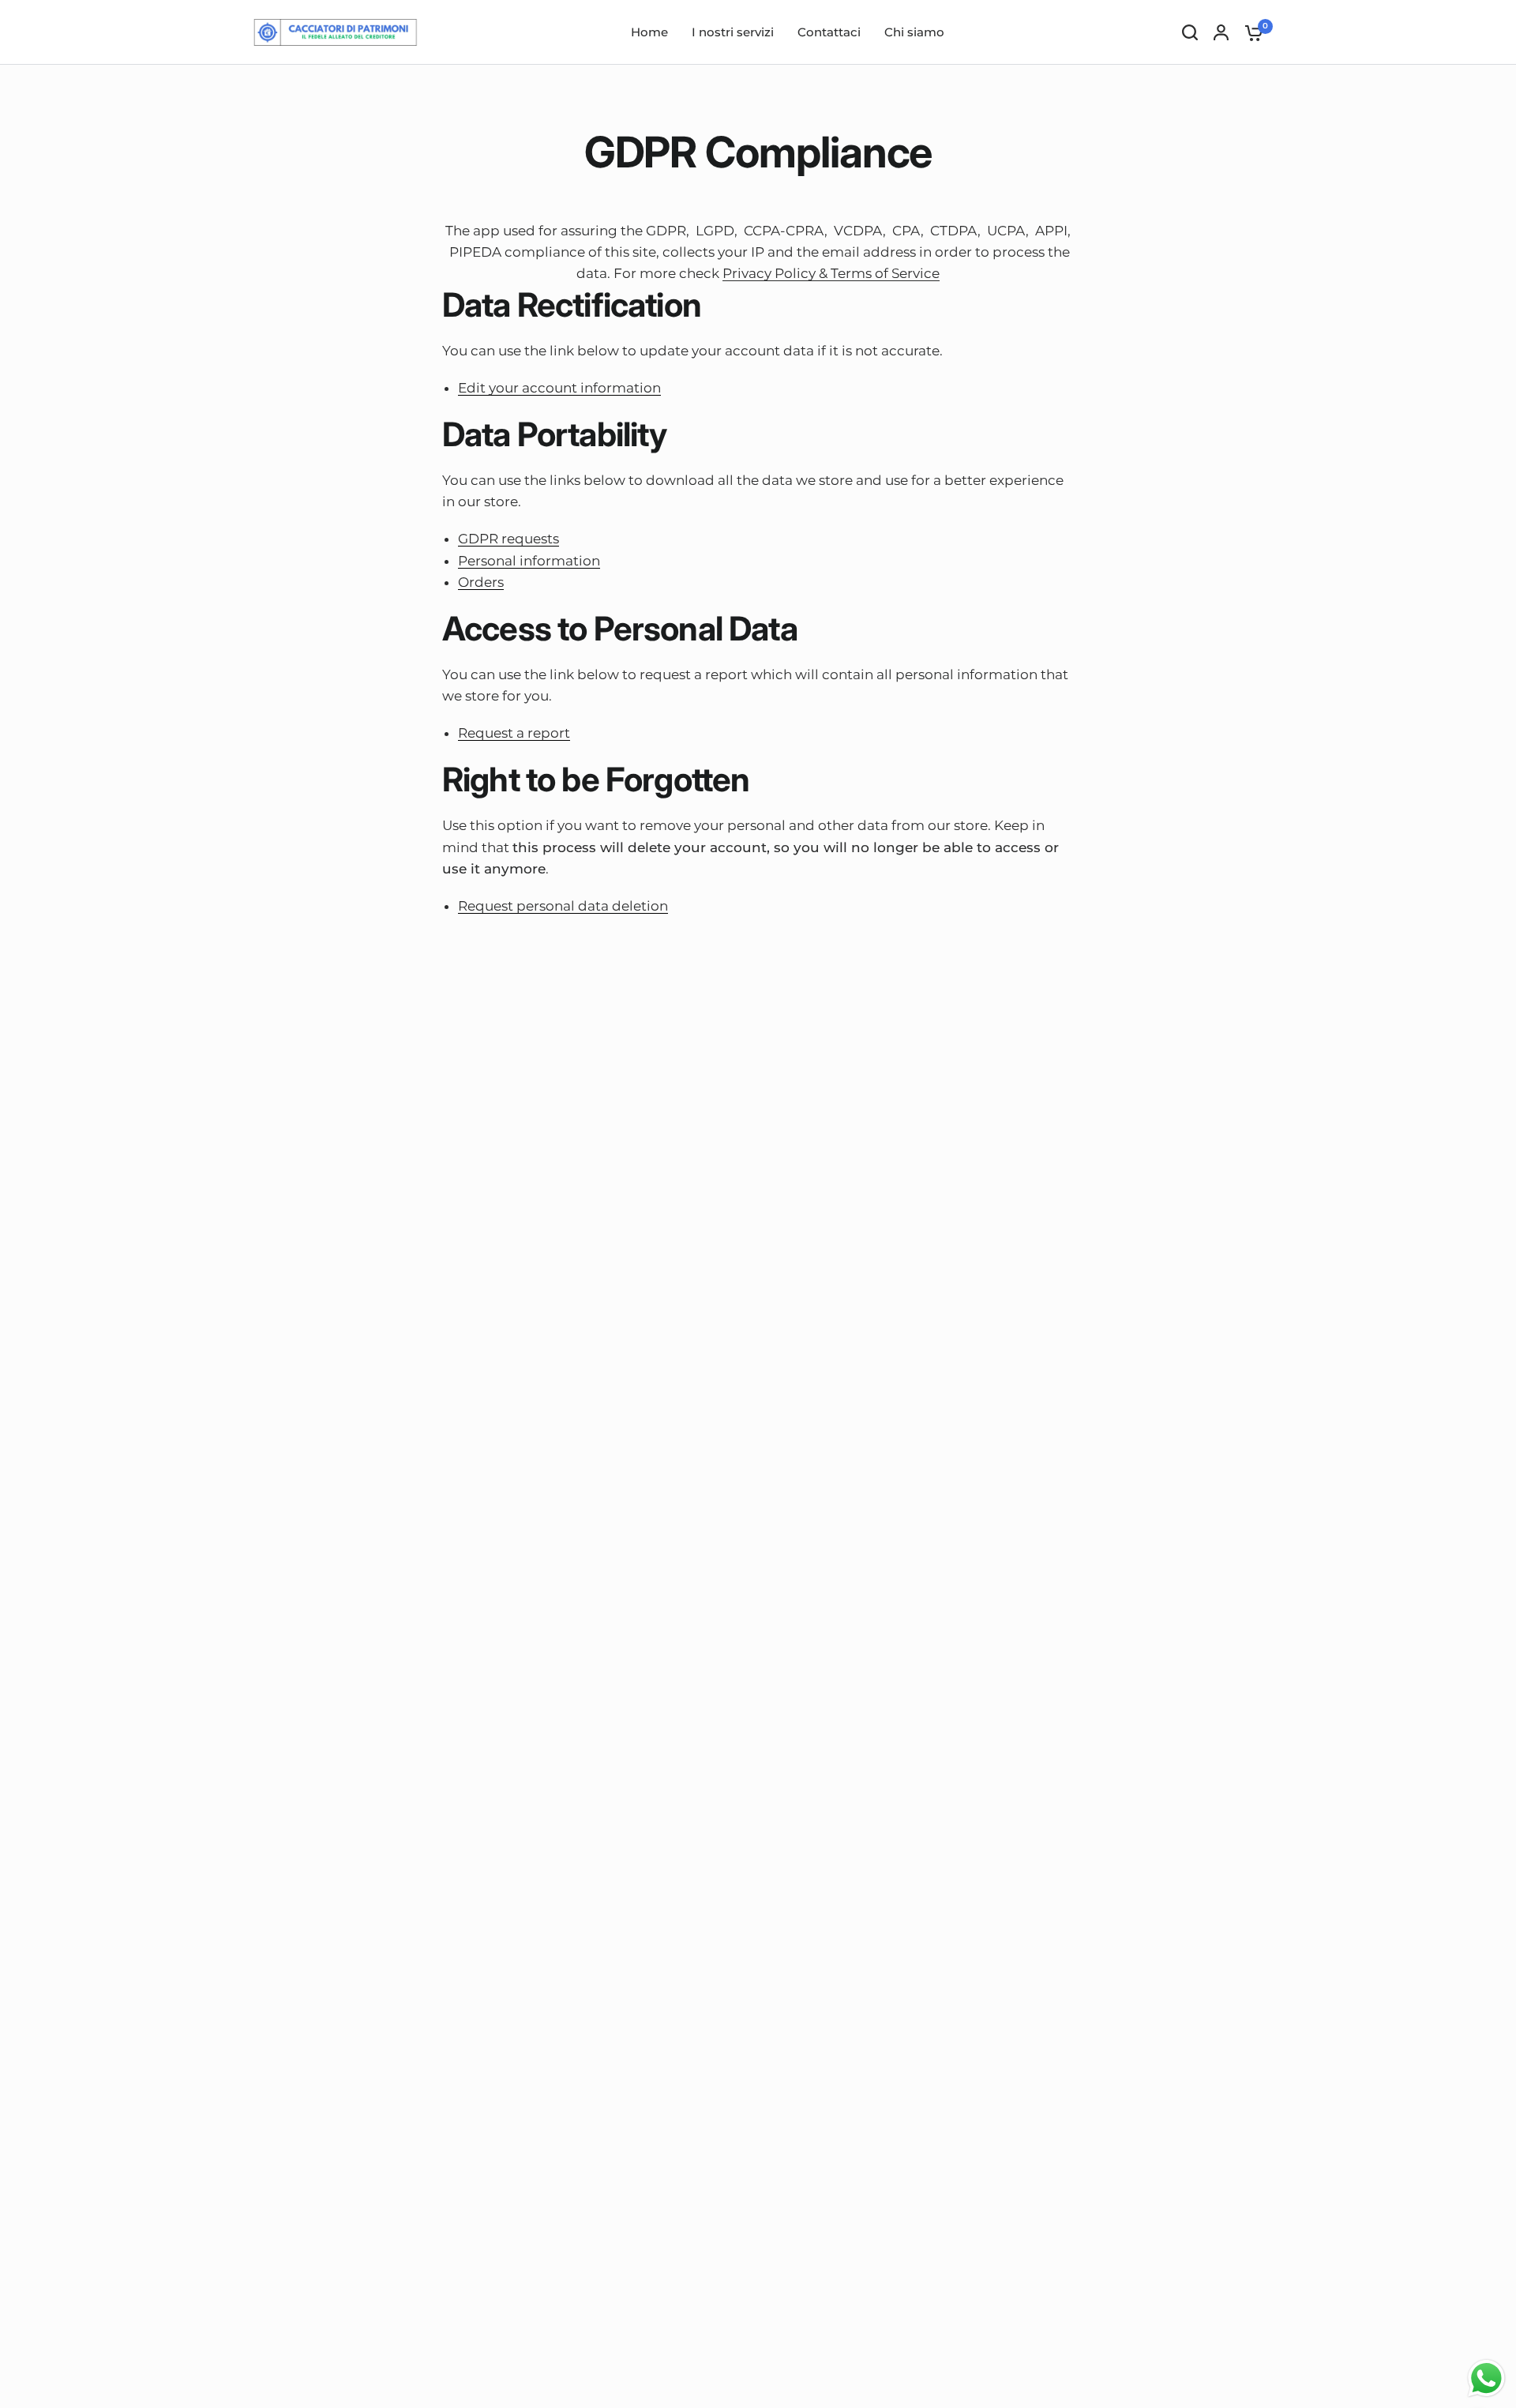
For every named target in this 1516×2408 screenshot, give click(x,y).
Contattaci (829, 32)
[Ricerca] (1190, 32)
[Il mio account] (1221, 32)
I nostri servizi (733, 32)
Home (649, 32)
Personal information (529, 562)
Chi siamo (914, 32)
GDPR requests (508, 539)
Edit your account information (559, 389)
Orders (481, 583)
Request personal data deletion (563, 907)
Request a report (514, 734)
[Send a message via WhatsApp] (1486, 2378)
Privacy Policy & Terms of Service (831, 273)
